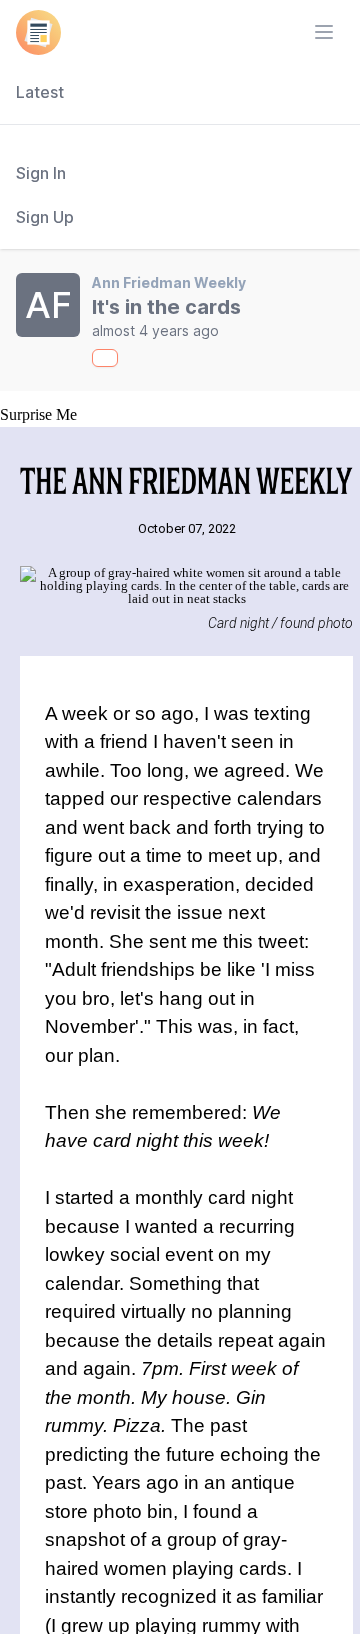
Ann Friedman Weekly (169, 282)
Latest (40, 92)
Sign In (41, 173)
